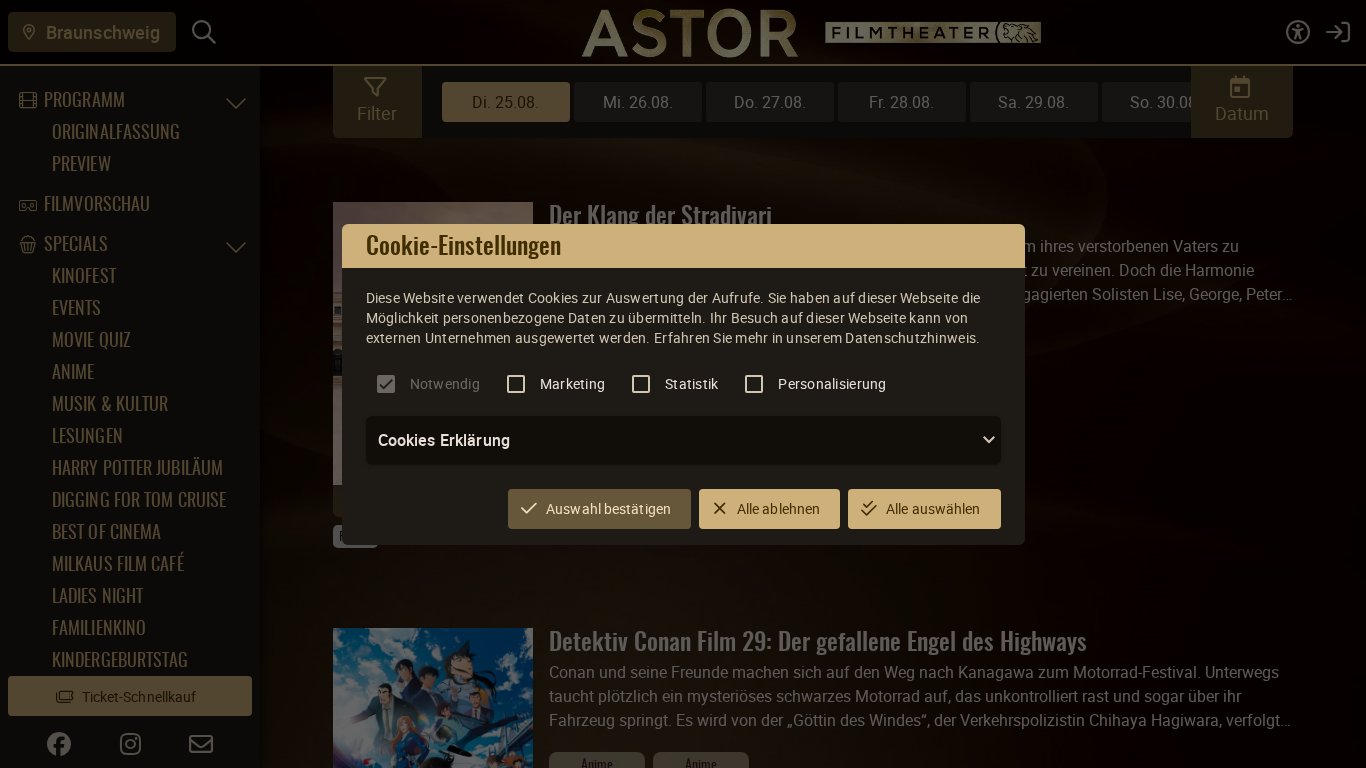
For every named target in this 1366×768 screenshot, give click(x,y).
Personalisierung (832, 383)
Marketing (572, 383)
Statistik (691, 383)
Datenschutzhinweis (910, 337)
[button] (683, 440)
